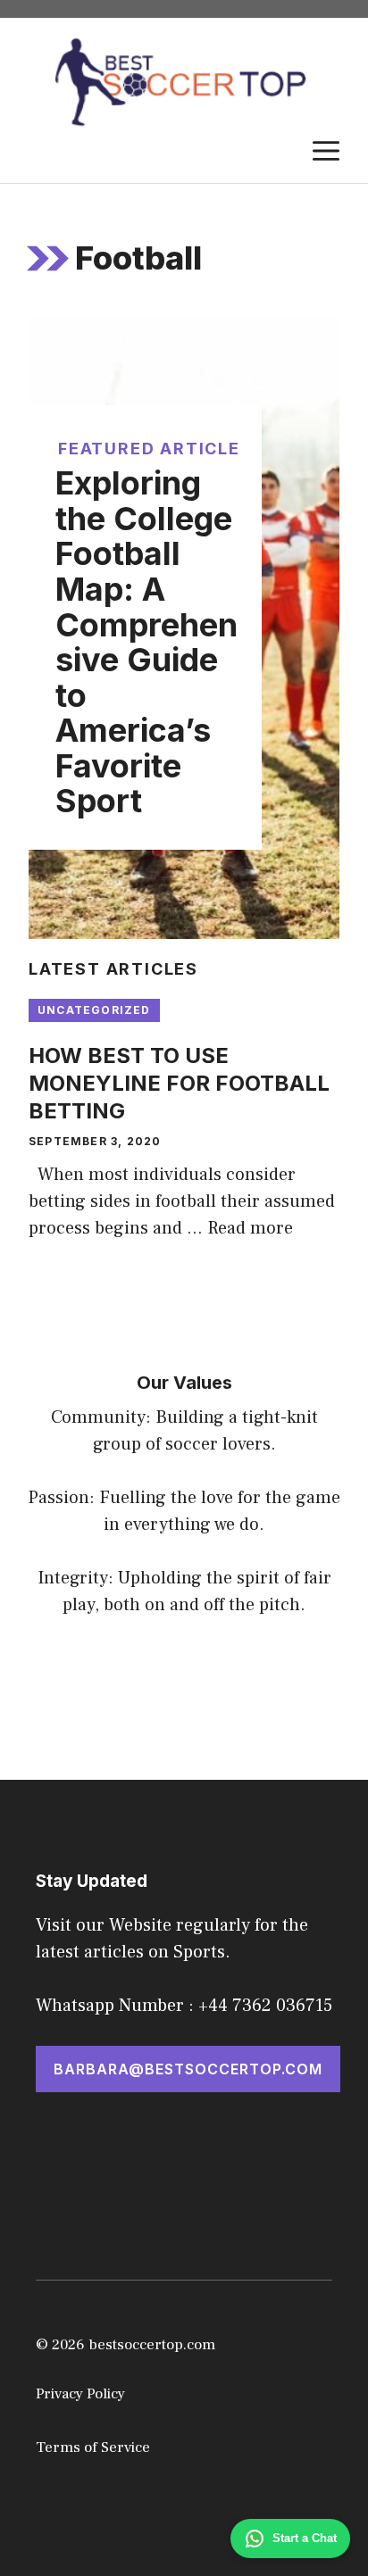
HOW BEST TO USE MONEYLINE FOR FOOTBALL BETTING (179, 1083)
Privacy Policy (80, 2394)
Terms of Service (93, 2447)
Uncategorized (94, 1010)
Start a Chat (305, 2538)
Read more (250, 1228)
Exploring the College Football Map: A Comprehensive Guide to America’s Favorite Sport (146, 642)
